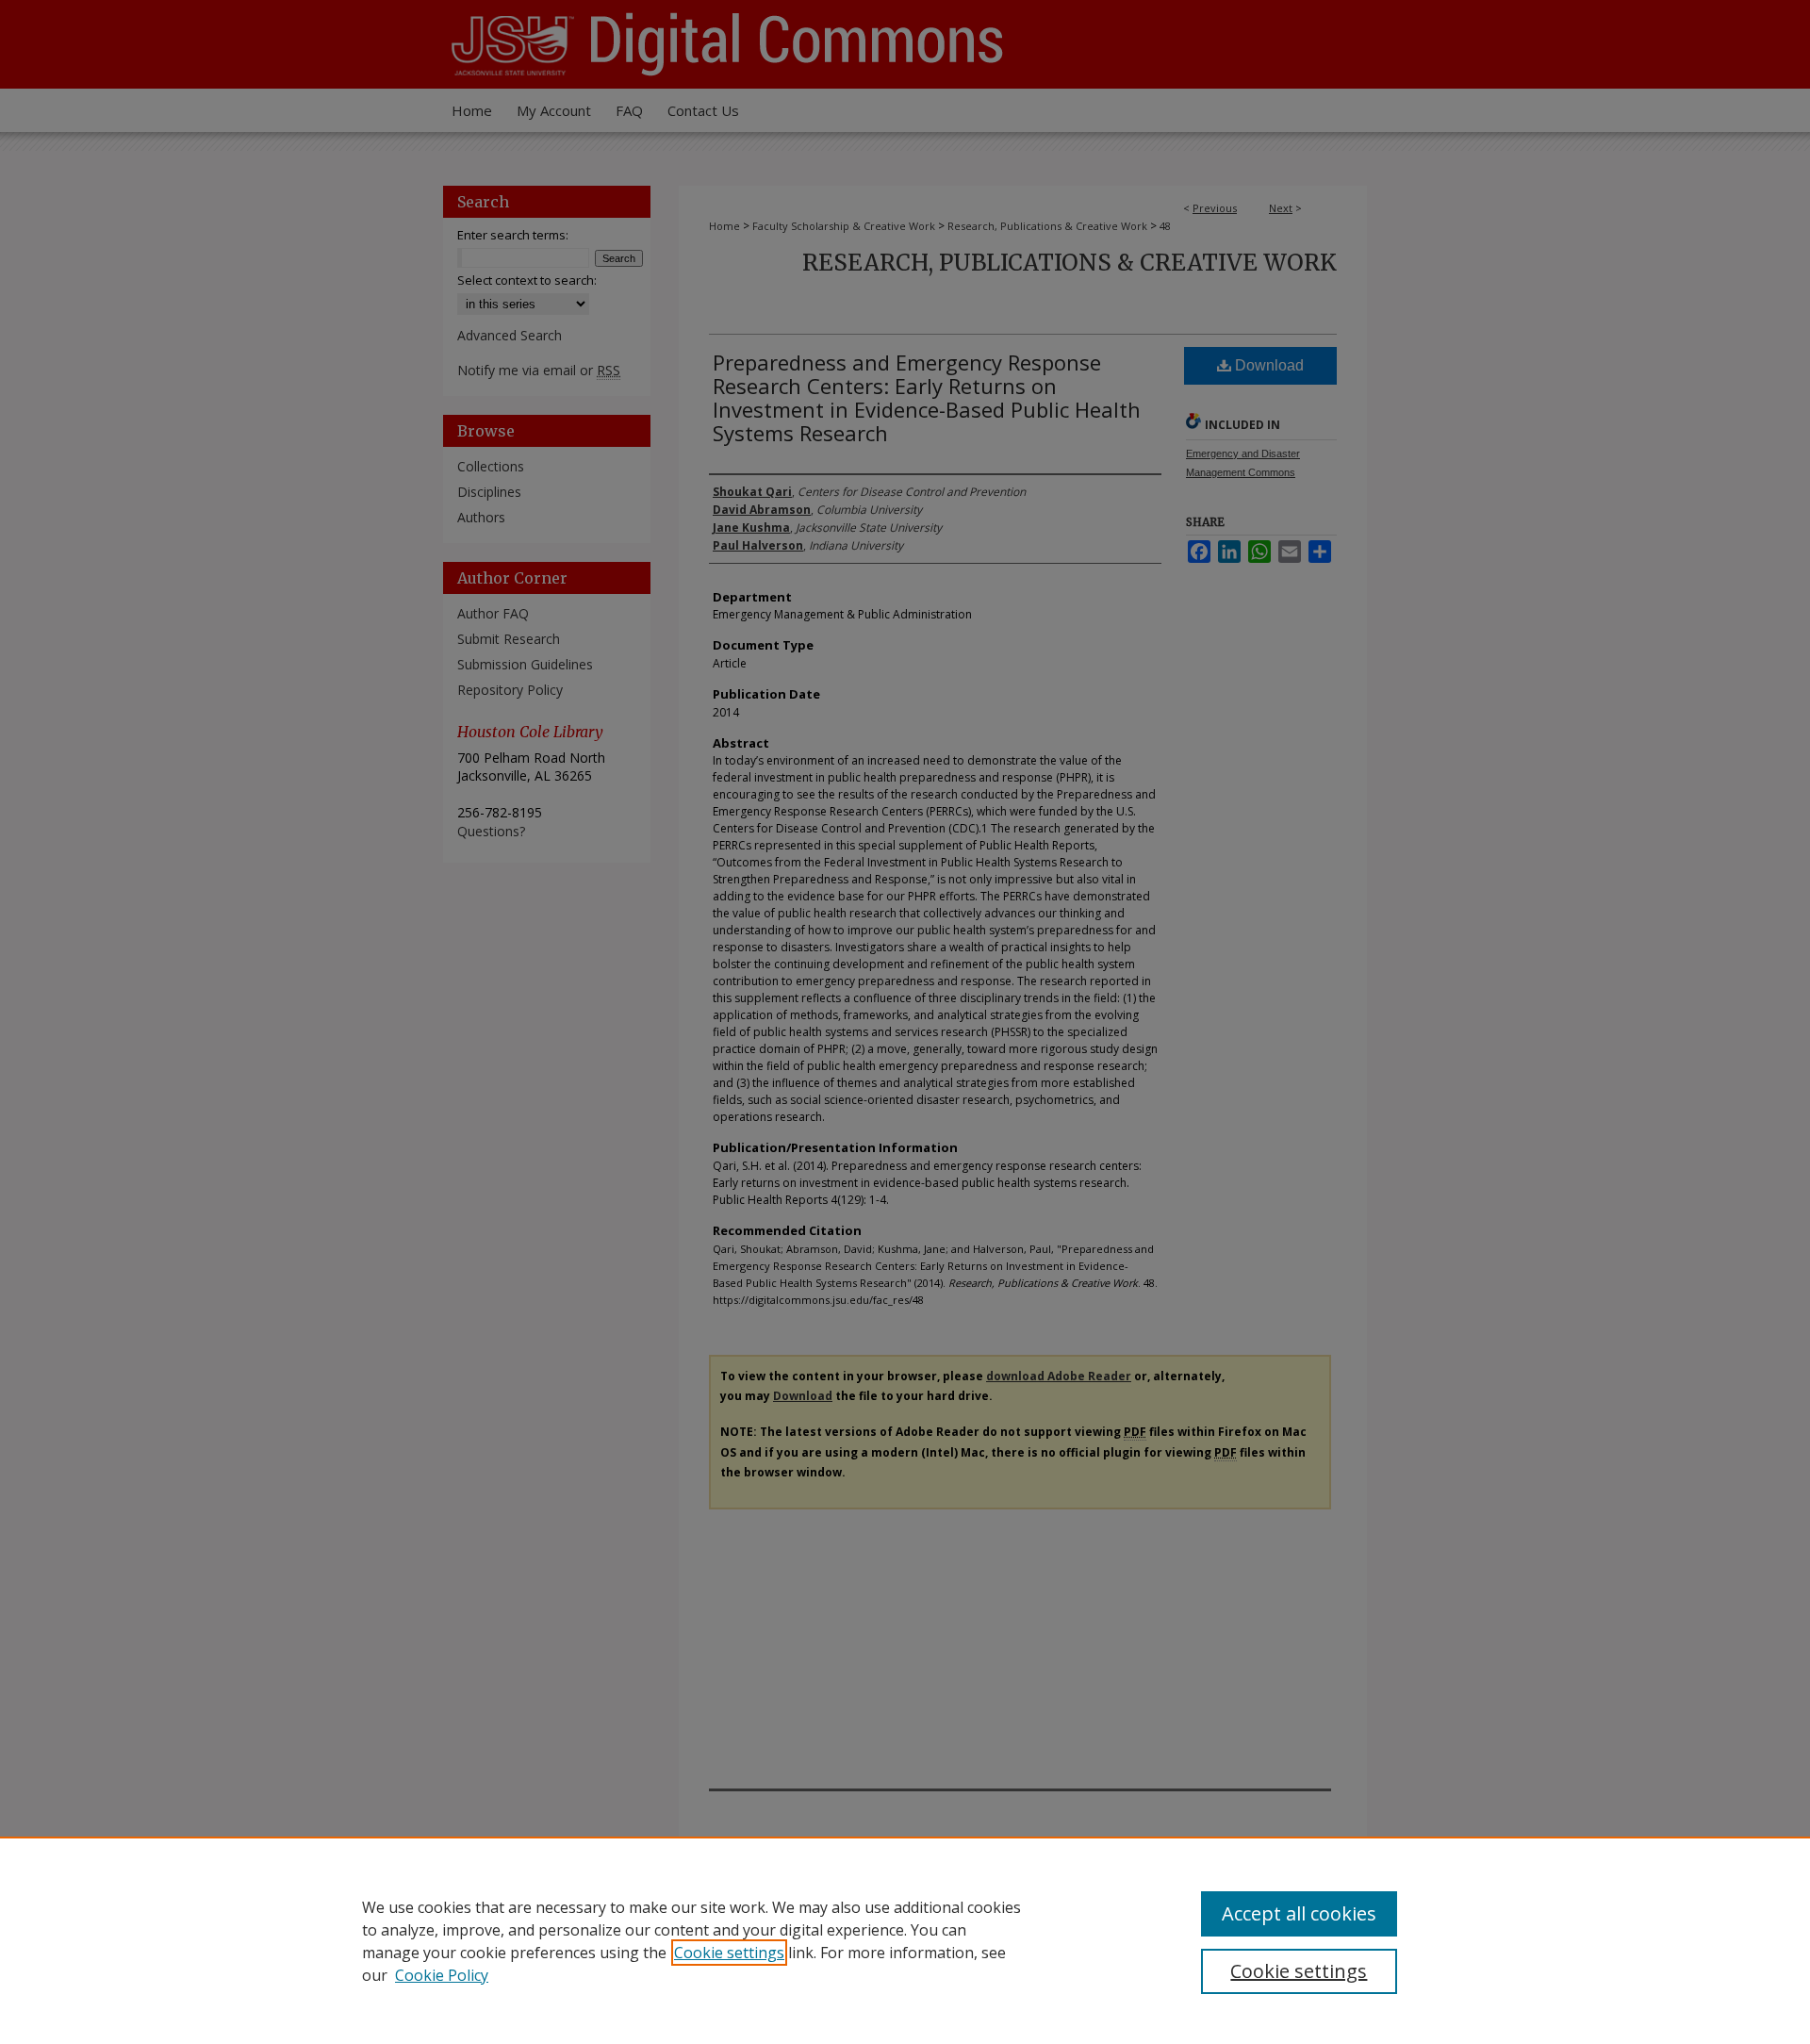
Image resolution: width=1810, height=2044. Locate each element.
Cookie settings (729, 1953)
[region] (905, 1940)
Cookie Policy (442, 1975)
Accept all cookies (1299, 1913)
